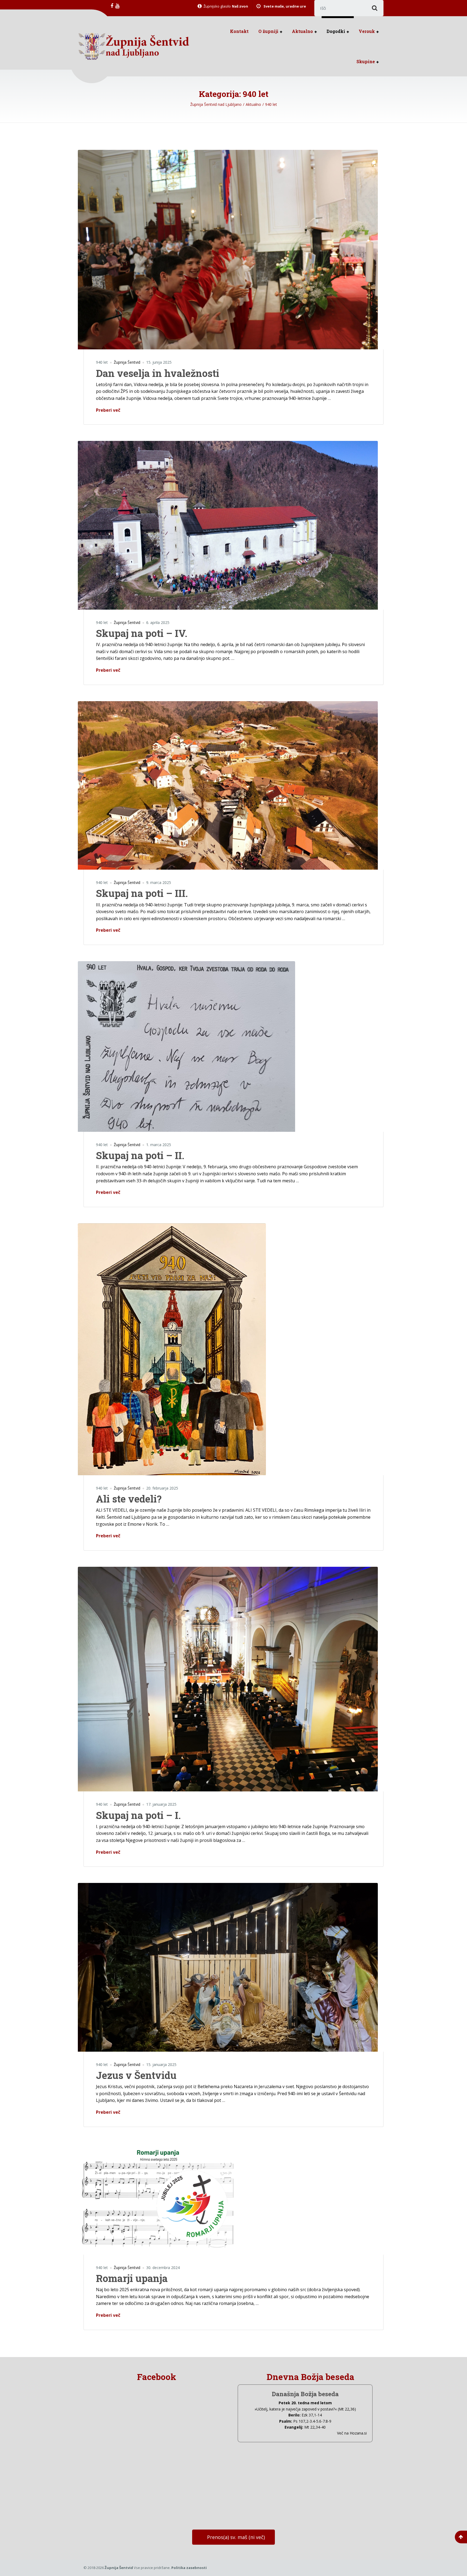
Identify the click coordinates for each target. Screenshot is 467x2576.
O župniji (268, 31)
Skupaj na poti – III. (142, 893)
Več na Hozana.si (352, 2433)
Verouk (367, 31)
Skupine (366, 61)
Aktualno (302, 31)
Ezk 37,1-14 (312, 2415)
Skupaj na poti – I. (138, 1815)
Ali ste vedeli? (129, 1499)
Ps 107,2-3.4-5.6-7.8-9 (312, 2421)
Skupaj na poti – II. (140, 1155)
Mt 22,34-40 (315, 2427)
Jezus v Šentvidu (136, 2075)
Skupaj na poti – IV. (142, 633)
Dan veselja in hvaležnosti (158, 373)
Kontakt (239, 31)
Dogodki (336, 31)
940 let (102, 362)
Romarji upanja (132, 2278)
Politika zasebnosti (189, 2568)
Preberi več (108, 410)
